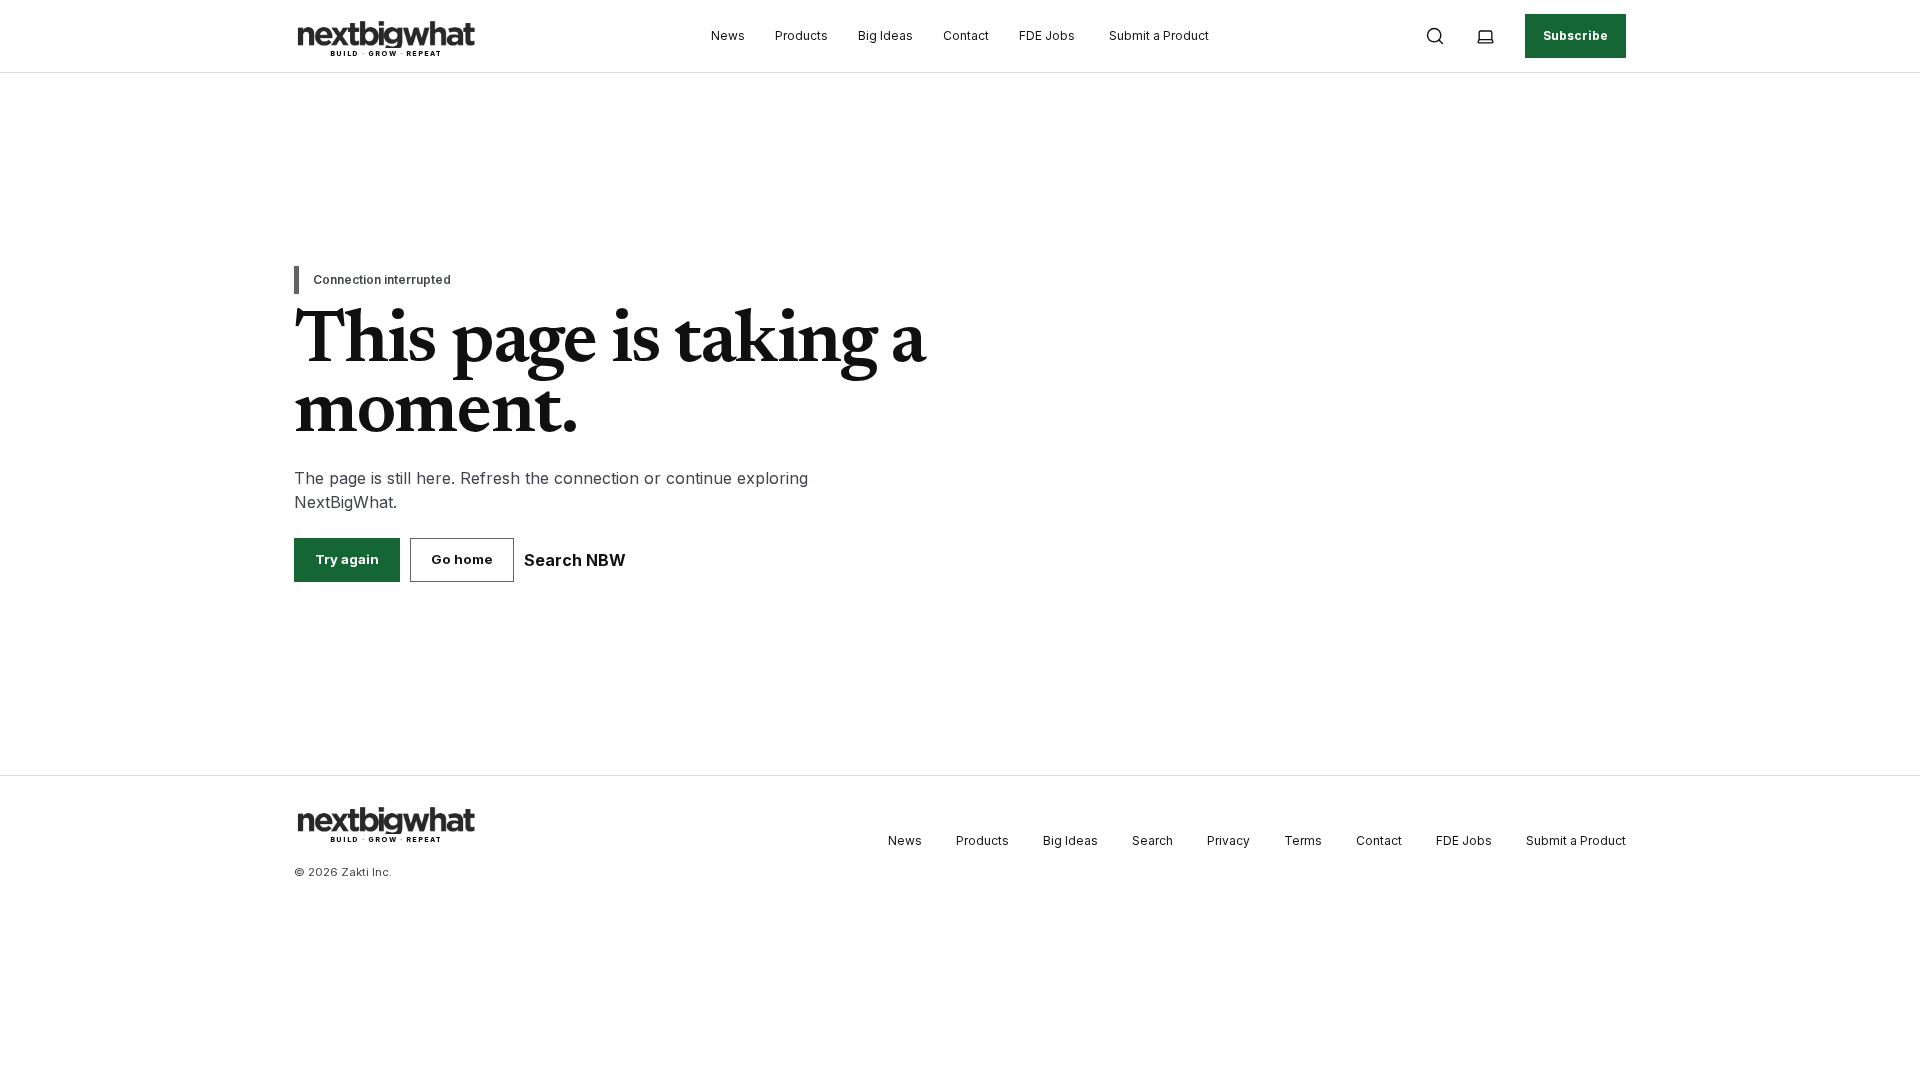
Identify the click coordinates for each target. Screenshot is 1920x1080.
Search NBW (575, 560)
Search (1152, 840)
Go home (462, 559)
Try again (347, 559)
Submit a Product (1159, 35)
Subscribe (1575, 35)
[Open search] (1435, 36)
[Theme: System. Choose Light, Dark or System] (1485, 36)
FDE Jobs (1047, 35)
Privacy (1228, 840)
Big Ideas (885, 35)
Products (801, 35)
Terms (1303, 840)
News (728, 35)
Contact (966, 35)
